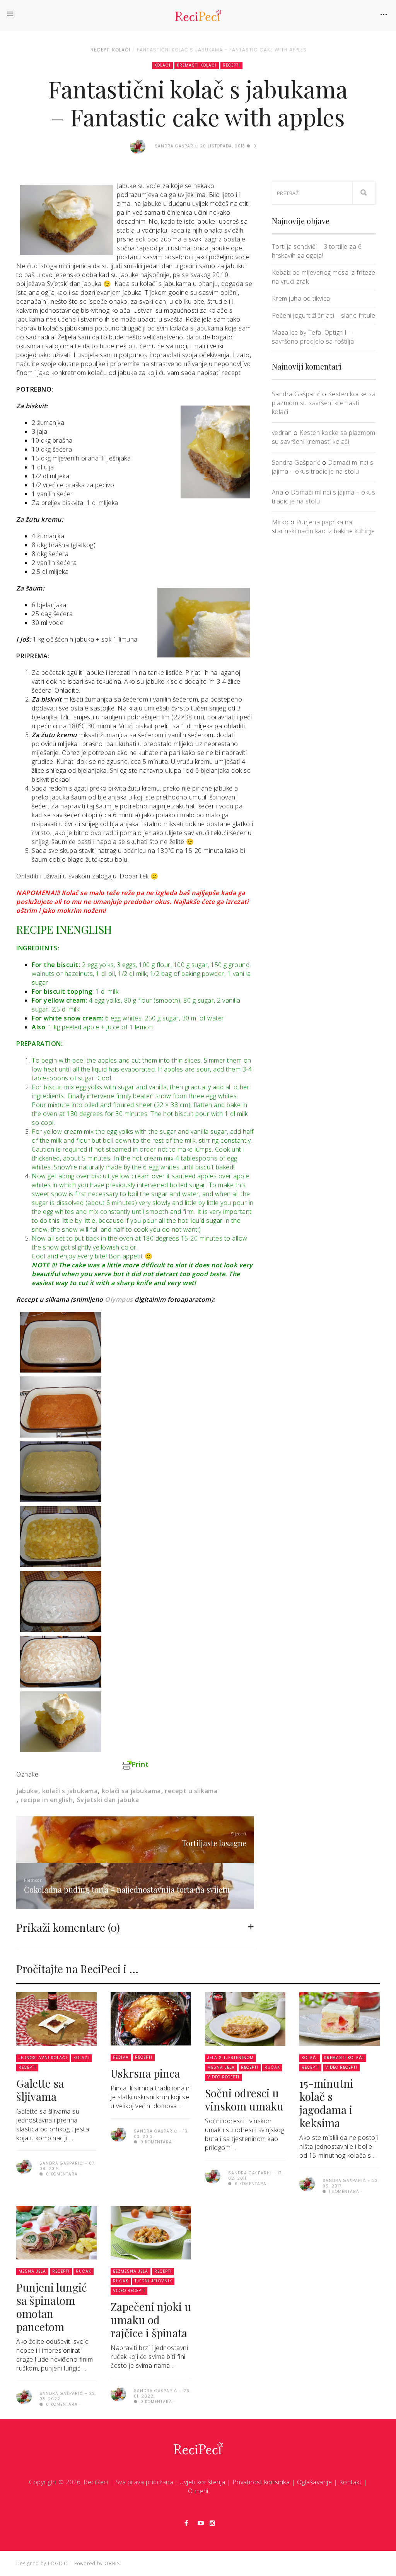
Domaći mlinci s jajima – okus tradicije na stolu (323, 467)
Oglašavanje (315, 2482)
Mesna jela (221, 2067)
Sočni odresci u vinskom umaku (244, 2099)
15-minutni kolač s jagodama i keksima (326, 2103)
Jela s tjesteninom (230, 2058)
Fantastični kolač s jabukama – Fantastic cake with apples (222, 50)
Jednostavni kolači (43, 2058)
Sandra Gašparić (296, 394)
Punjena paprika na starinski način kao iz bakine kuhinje (323, 526)
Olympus (119, 1299)
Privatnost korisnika (261, 2482)
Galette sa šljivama (40, 2090)
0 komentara (61, 2174)
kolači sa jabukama (131, 1791)
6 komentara (250, 2184)
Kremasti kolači (197, 65)
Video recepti (223, 2077)
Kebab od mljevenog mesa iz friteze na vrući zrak (324, 277)
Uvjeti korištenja (202, 2482)
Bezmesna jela (131, 2271)
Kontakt (351, 2482)
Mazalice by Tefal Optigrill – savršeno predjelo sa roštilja (313, 337)
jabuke (27, 1791)
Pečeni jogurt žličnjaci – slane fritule (324, 315)
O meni (198, 2491)
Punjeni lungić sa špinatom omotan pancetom (52, 2307)
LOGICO (58, 2563)
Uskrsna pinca (145, 2073)
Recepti (101, 50)
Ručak (272, 2067)
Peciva (121, 2057)
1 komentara (343, 2192)
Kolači (121, 50)
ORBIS (112, 2563)
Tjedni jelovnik (153, 2281)
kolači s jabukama (70, 1791)
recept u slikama (191, 1791)
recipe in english (47, 1800)
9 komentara (155, 2142)
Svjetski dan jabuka (108, 1800)
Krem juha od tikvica (301, 298)
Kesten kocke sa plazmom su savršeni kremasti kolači (324, 403)
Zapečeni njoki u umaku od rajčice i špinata (151, 2320)
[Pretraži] (364, 193)
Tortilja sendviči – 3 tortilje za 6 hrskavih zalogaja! (317, 251)
